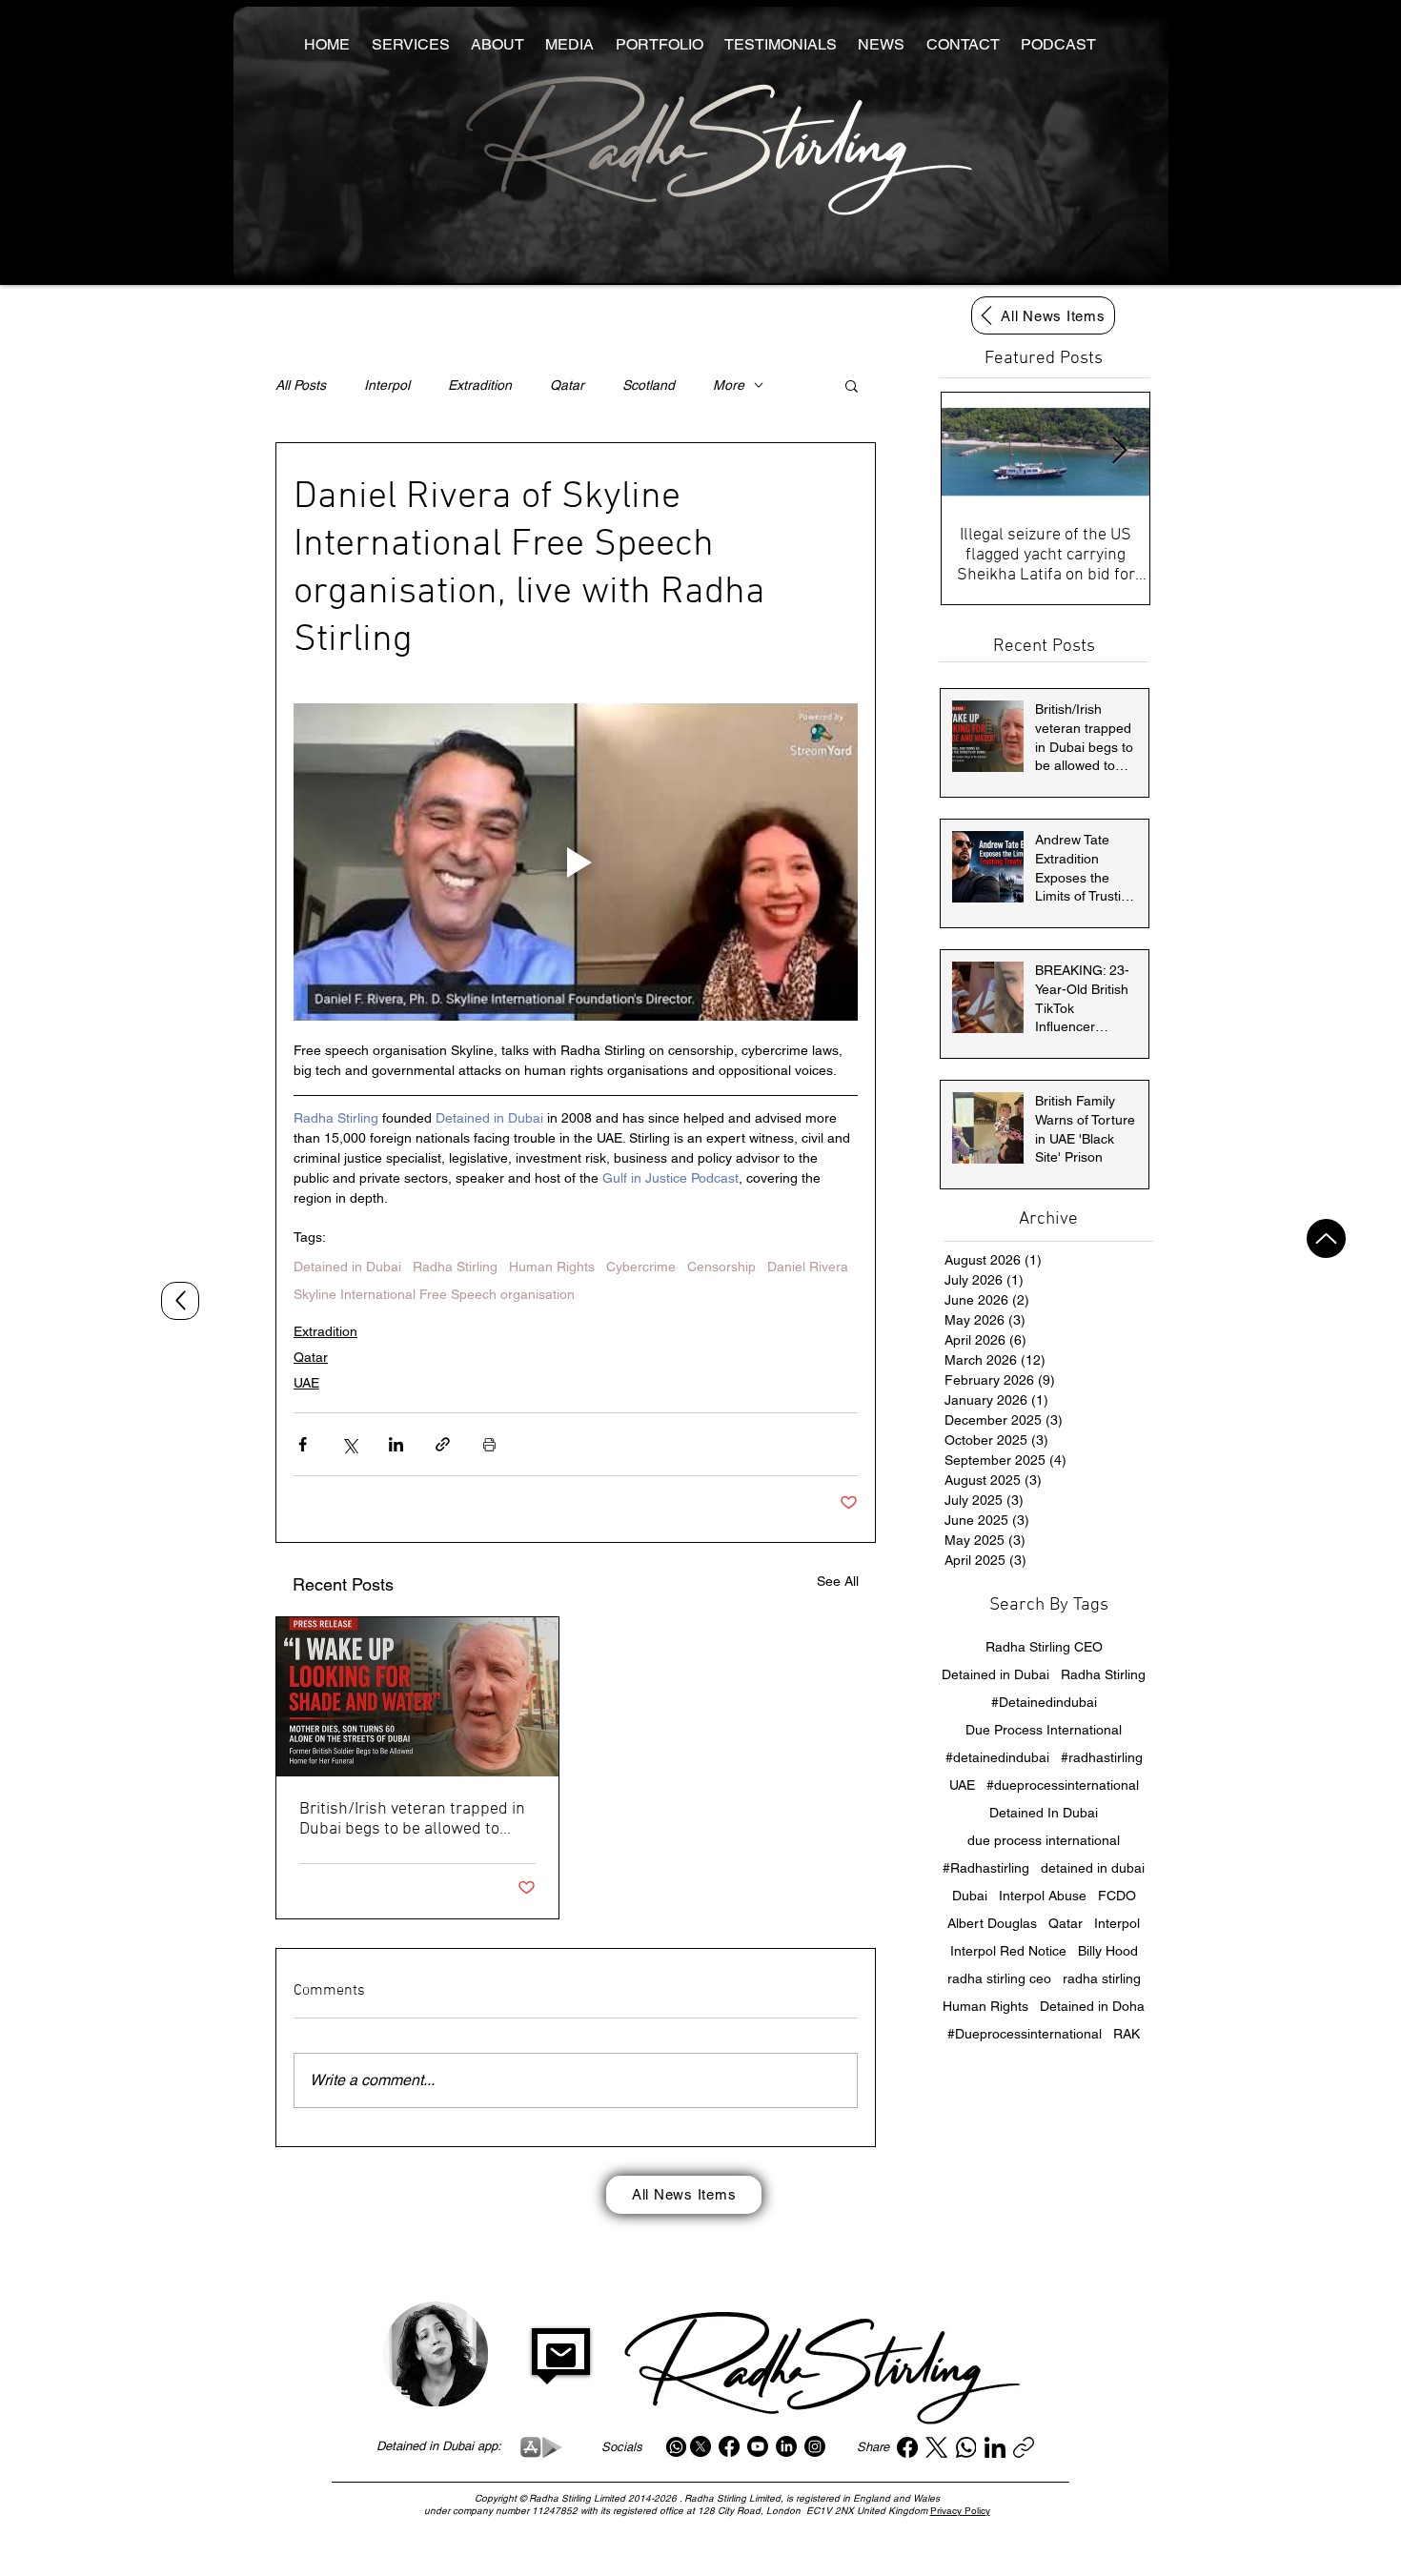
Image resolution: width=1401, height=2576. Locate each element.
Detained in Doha (1092, 2006)
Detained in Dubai (347, 1267)
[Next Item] (1119, 451)
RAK (1127, 2034)
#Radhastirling (986, 1868)
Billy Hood (1108, 1951)
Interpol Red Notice (1008, 1951)
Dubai (970, 1896)
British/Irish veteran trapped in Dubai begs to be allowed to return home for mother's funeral (412, 1819)
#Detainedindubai (1044, 1702)
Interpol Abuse (1043, 1896)
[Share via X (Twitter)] (349, 1444)
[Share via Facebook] (303, 1444)
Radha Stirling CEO (1044, 1647)
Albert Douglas (992, 1923)
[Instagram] (815, 2446)
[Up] (1326, 1238)
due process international (1044, 1840)
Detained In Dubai (1044, 1813)
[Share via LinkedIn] (396, 1444)
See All (838, 1581)
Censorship (721, 1267)
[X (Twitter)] (936, 2447)
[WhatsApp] (966, 2447)
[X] (700, 2446)
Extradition (480, 385)
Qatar (567, 385)
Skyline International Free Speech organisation (434, 1294)
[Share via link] (443, 1444)
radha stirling (1102, 1978)
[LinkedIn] (786, 2446)
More (729, 385)
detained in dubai (1093, 1868)
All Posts (301, 385)
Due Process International (1044, 1730)
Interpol (387, 385)
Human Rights (552, 1267)
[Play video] (576, 862)
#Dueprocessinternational (1025, 2034)
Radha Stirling (455, 1267)
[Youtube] (758, 2446)
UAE (306, 1383)
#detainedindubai (997, 1757)
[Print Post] (489, 1444)
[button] (852, 385)
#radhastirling (1102, 1757)
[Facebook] (729, 2446)
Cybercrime (641, 1267)
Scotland (649, 385)
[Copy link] (1024, 2447)
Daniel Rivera (808, 1267)
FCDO (1117, 1896)
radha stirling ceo (999, 1978)
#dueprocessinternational (1063, 1785)
